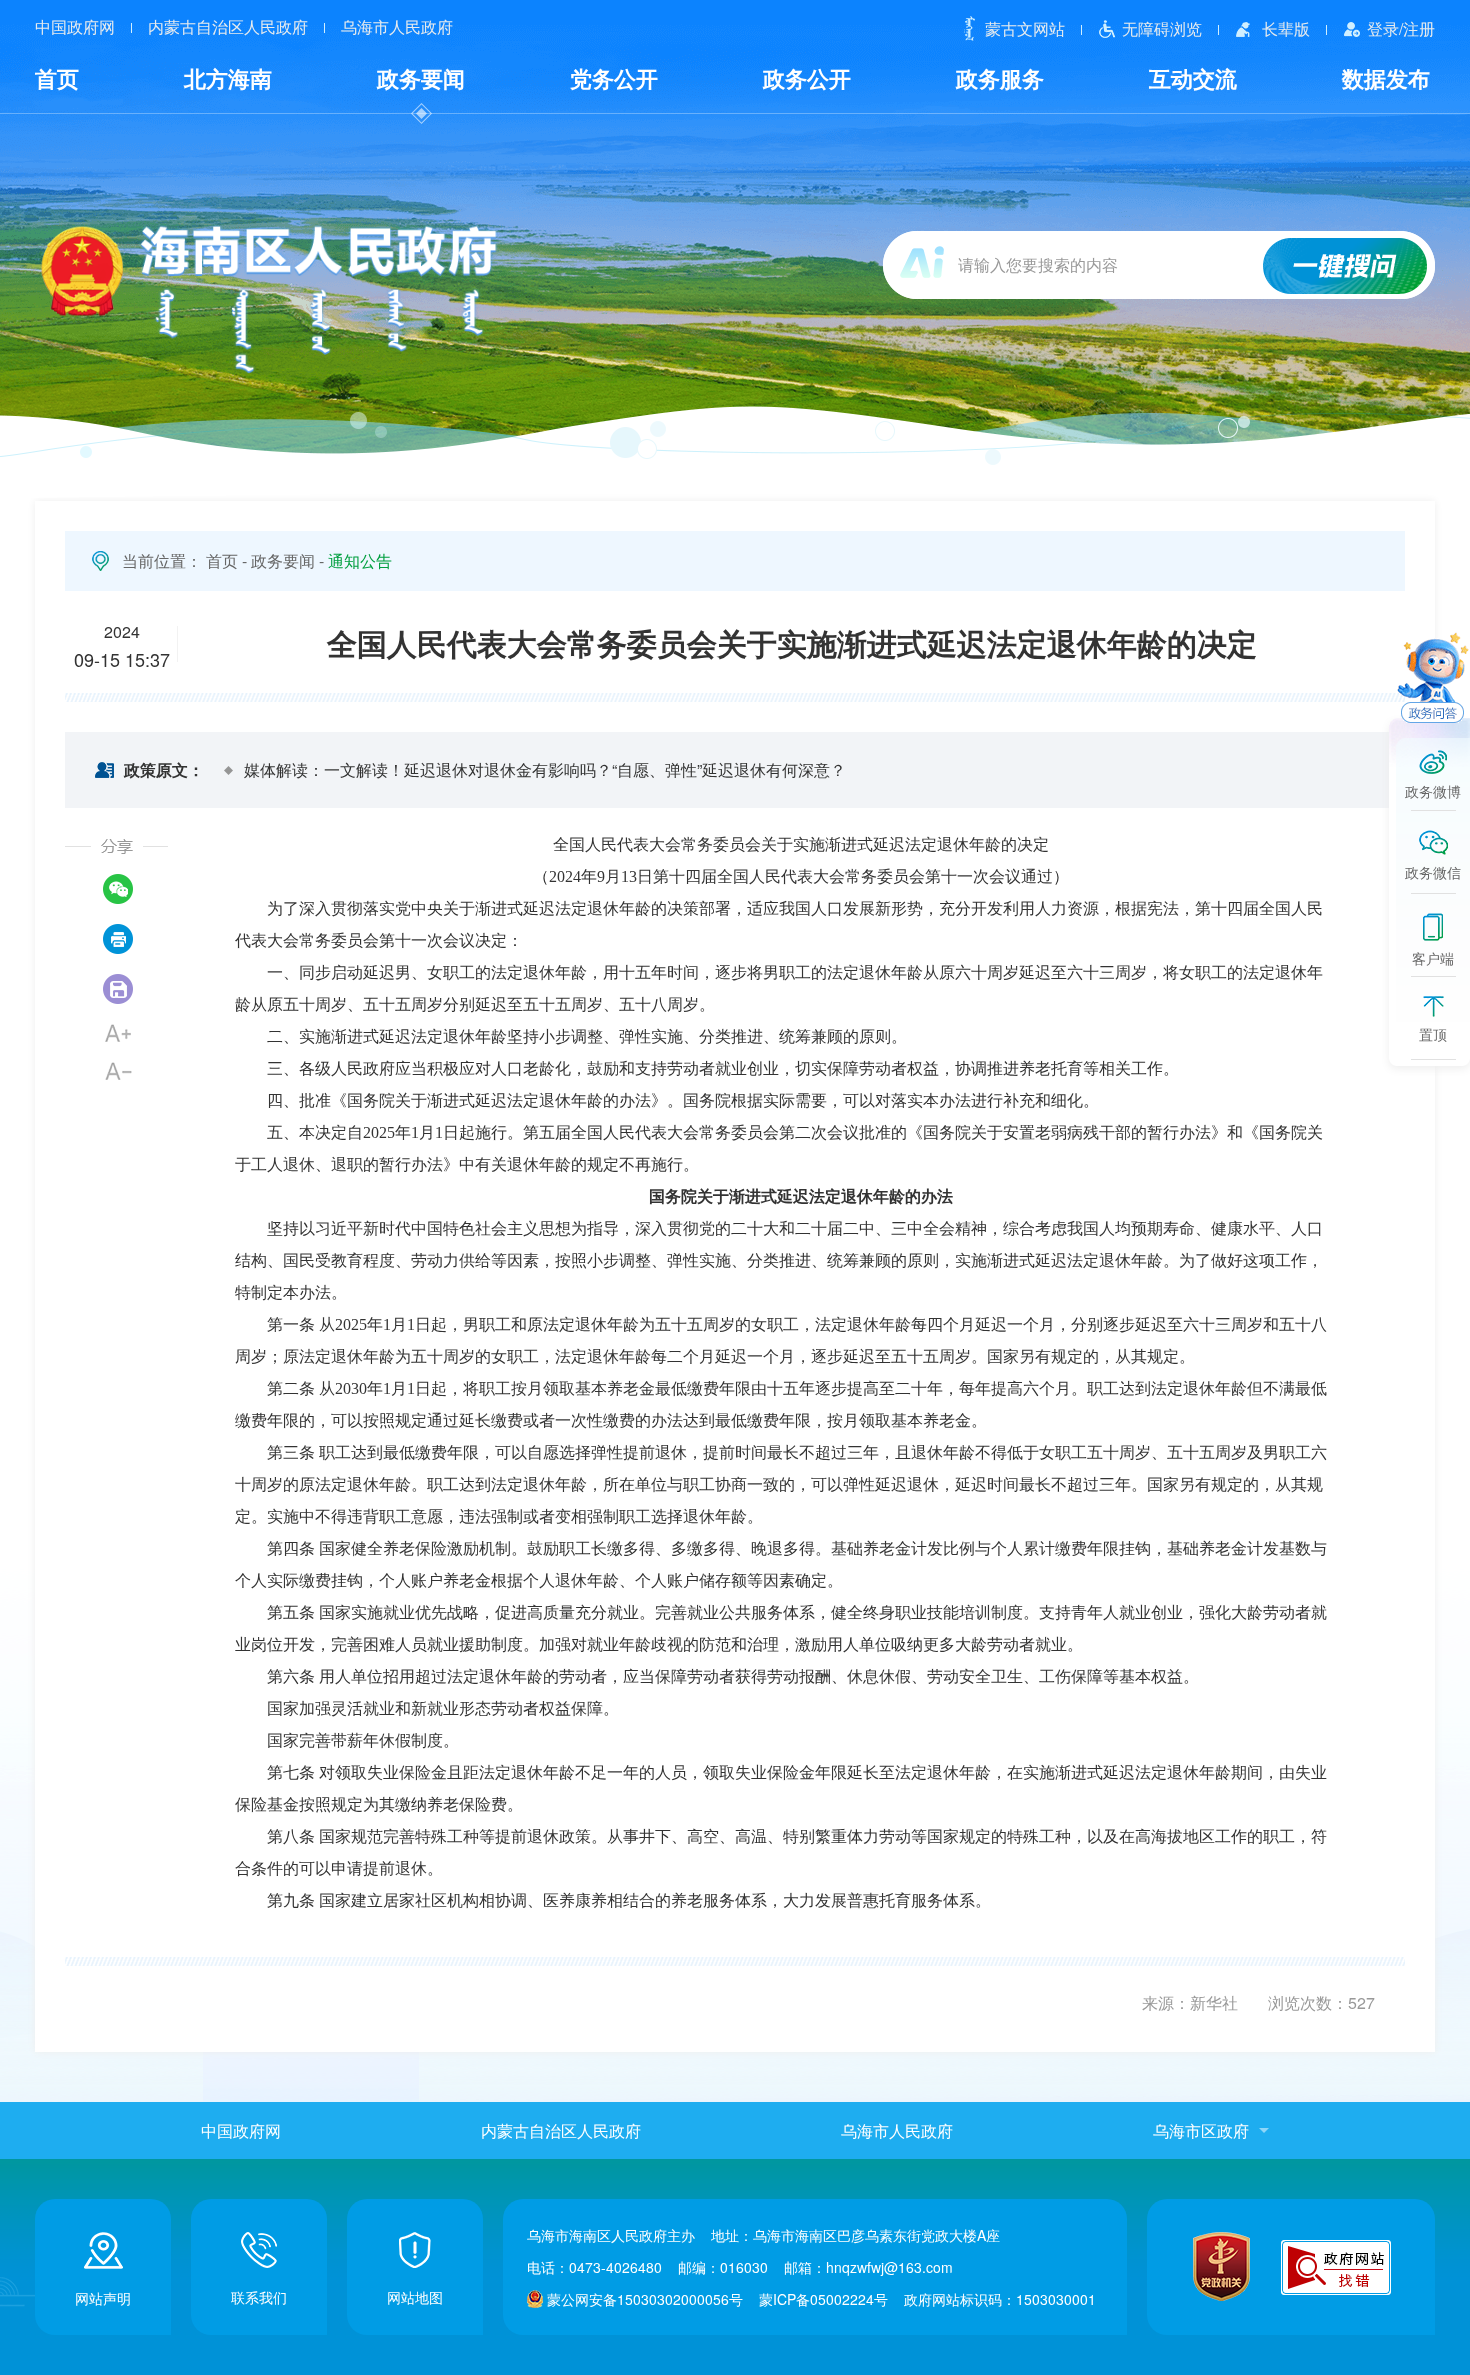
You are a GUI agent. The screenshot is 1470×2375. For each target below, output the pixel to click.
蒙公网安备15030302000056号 (645, 2299)
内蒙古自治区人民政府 (228, 27)
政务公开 (807, 78)
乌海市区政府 (1201, 2130)
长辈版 (1286, 28)
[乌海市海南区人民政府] (267, 298)
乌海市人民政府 (397, 27)
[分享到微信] (118, 889)
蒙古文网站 (1025, 28)
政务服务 (1000, 78)
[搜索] (1345, 268)
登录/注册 (1401, 28)
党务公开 (614, 78)
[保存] (118, 989)
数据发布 (1386, 78)
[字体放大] (118, 1033)
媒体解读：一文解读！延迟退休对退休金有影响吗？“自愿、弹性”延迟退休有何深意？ (545, 769)
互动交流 (1193, 78)
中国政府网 (75, 27)
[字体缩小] (118, 1071)
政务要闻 (421, 78)
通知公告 (360, 560)
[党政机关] (1221, 2266)
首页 (57, 78)
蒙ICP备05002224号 (823, 2299)
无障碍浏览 (1162, 28)
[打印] (118, 939)
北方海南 (228, 78)
